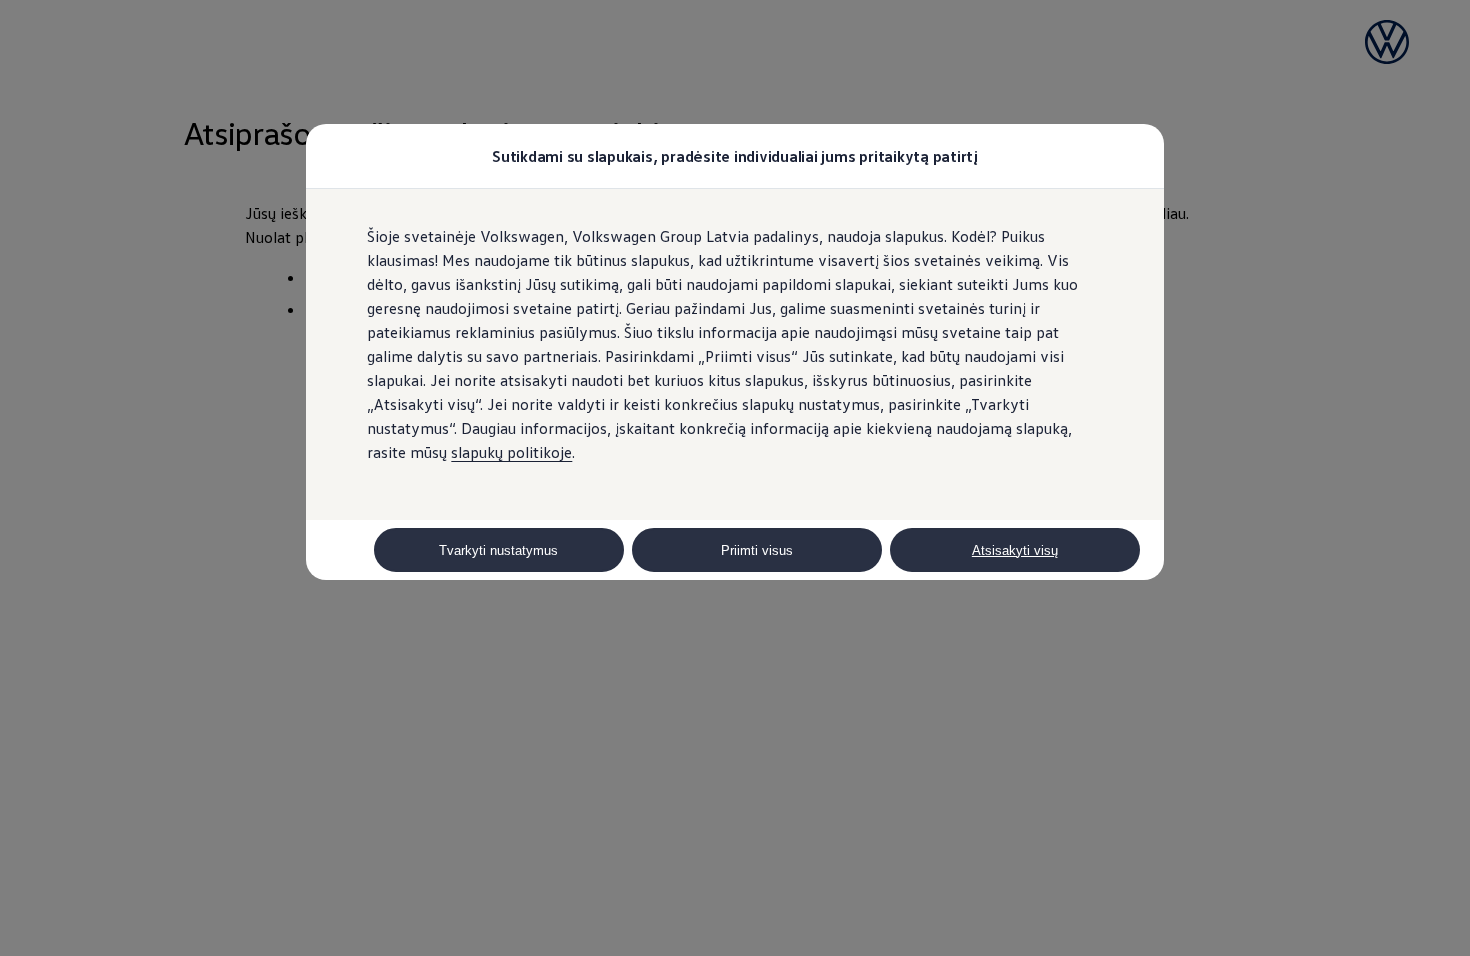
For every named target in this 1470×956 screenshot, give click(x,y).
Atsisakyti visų (1015, 550)
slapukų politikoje (511, 452)
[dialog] (735, 478)
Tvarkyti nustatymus (498, 550)
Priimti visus (757, 550)
